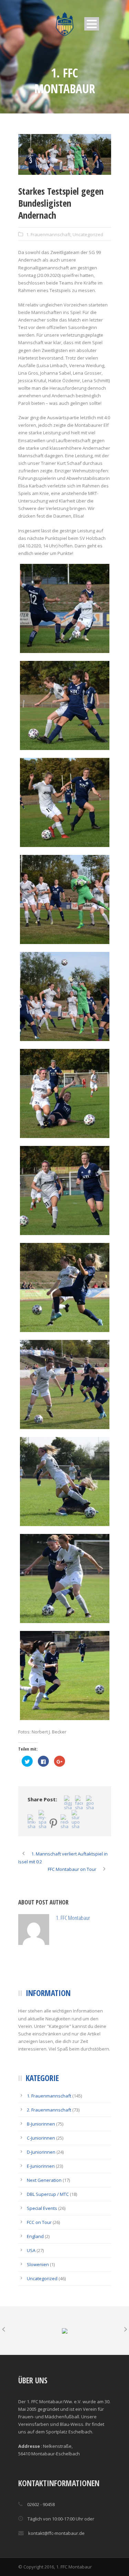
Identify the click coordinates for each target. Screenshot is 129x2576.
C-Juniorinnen (41, 2169)
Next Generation (44, 2211)
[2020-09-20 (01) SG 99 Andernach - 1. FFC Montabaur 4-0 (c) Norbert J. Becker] (65, 1676)
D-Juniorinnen (41, 2183)
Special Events (42, 2239)
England (35, 2267)
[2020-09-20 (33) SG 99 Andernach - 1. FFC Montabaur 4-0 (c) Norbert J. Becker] (65, 608)
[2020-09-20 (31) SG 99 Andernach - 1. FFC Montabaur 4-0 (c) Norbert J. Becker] (65, 705)
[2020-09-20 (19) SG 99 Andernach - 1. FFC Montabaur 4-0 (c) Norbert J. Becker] (65, 1093)
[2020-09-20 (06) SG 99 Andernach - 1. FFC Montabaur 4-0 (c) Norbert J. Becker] (65, 1481)
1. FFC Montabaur (98, 1921)
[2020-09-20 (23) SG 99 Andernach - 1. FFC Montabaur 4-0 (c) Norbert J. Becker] (65, 802)
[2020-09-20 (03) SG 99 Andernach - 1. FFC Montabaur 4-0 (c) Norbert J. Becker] (65, 1579)
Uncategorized (88, 234)
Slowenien (38, 2295)
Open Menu (92, 24)
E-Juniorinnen (41, 2197)
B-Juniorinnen (41, 2155)
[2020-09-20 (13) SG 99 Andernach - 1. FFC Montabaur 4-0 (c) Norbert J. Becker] (65, 1287)
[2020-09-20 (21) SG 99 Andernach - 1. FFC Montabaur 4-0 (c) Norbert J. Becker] (65, 154)
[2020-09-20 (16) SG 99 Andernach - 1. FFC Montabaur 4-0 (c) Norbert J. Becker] (65, 1190)
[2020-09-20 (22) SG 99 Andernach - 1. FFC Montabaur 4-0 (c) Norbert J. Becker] (65, 899)
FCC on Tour (39, 2253)
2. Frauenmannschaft (49, 2141)
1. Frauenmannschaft (48, 234)
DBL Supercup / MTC (48, 2225)
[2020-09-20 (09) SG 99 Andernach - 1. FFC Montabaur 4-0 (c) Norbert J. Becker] (65, 1384)
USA (31, 2281)
